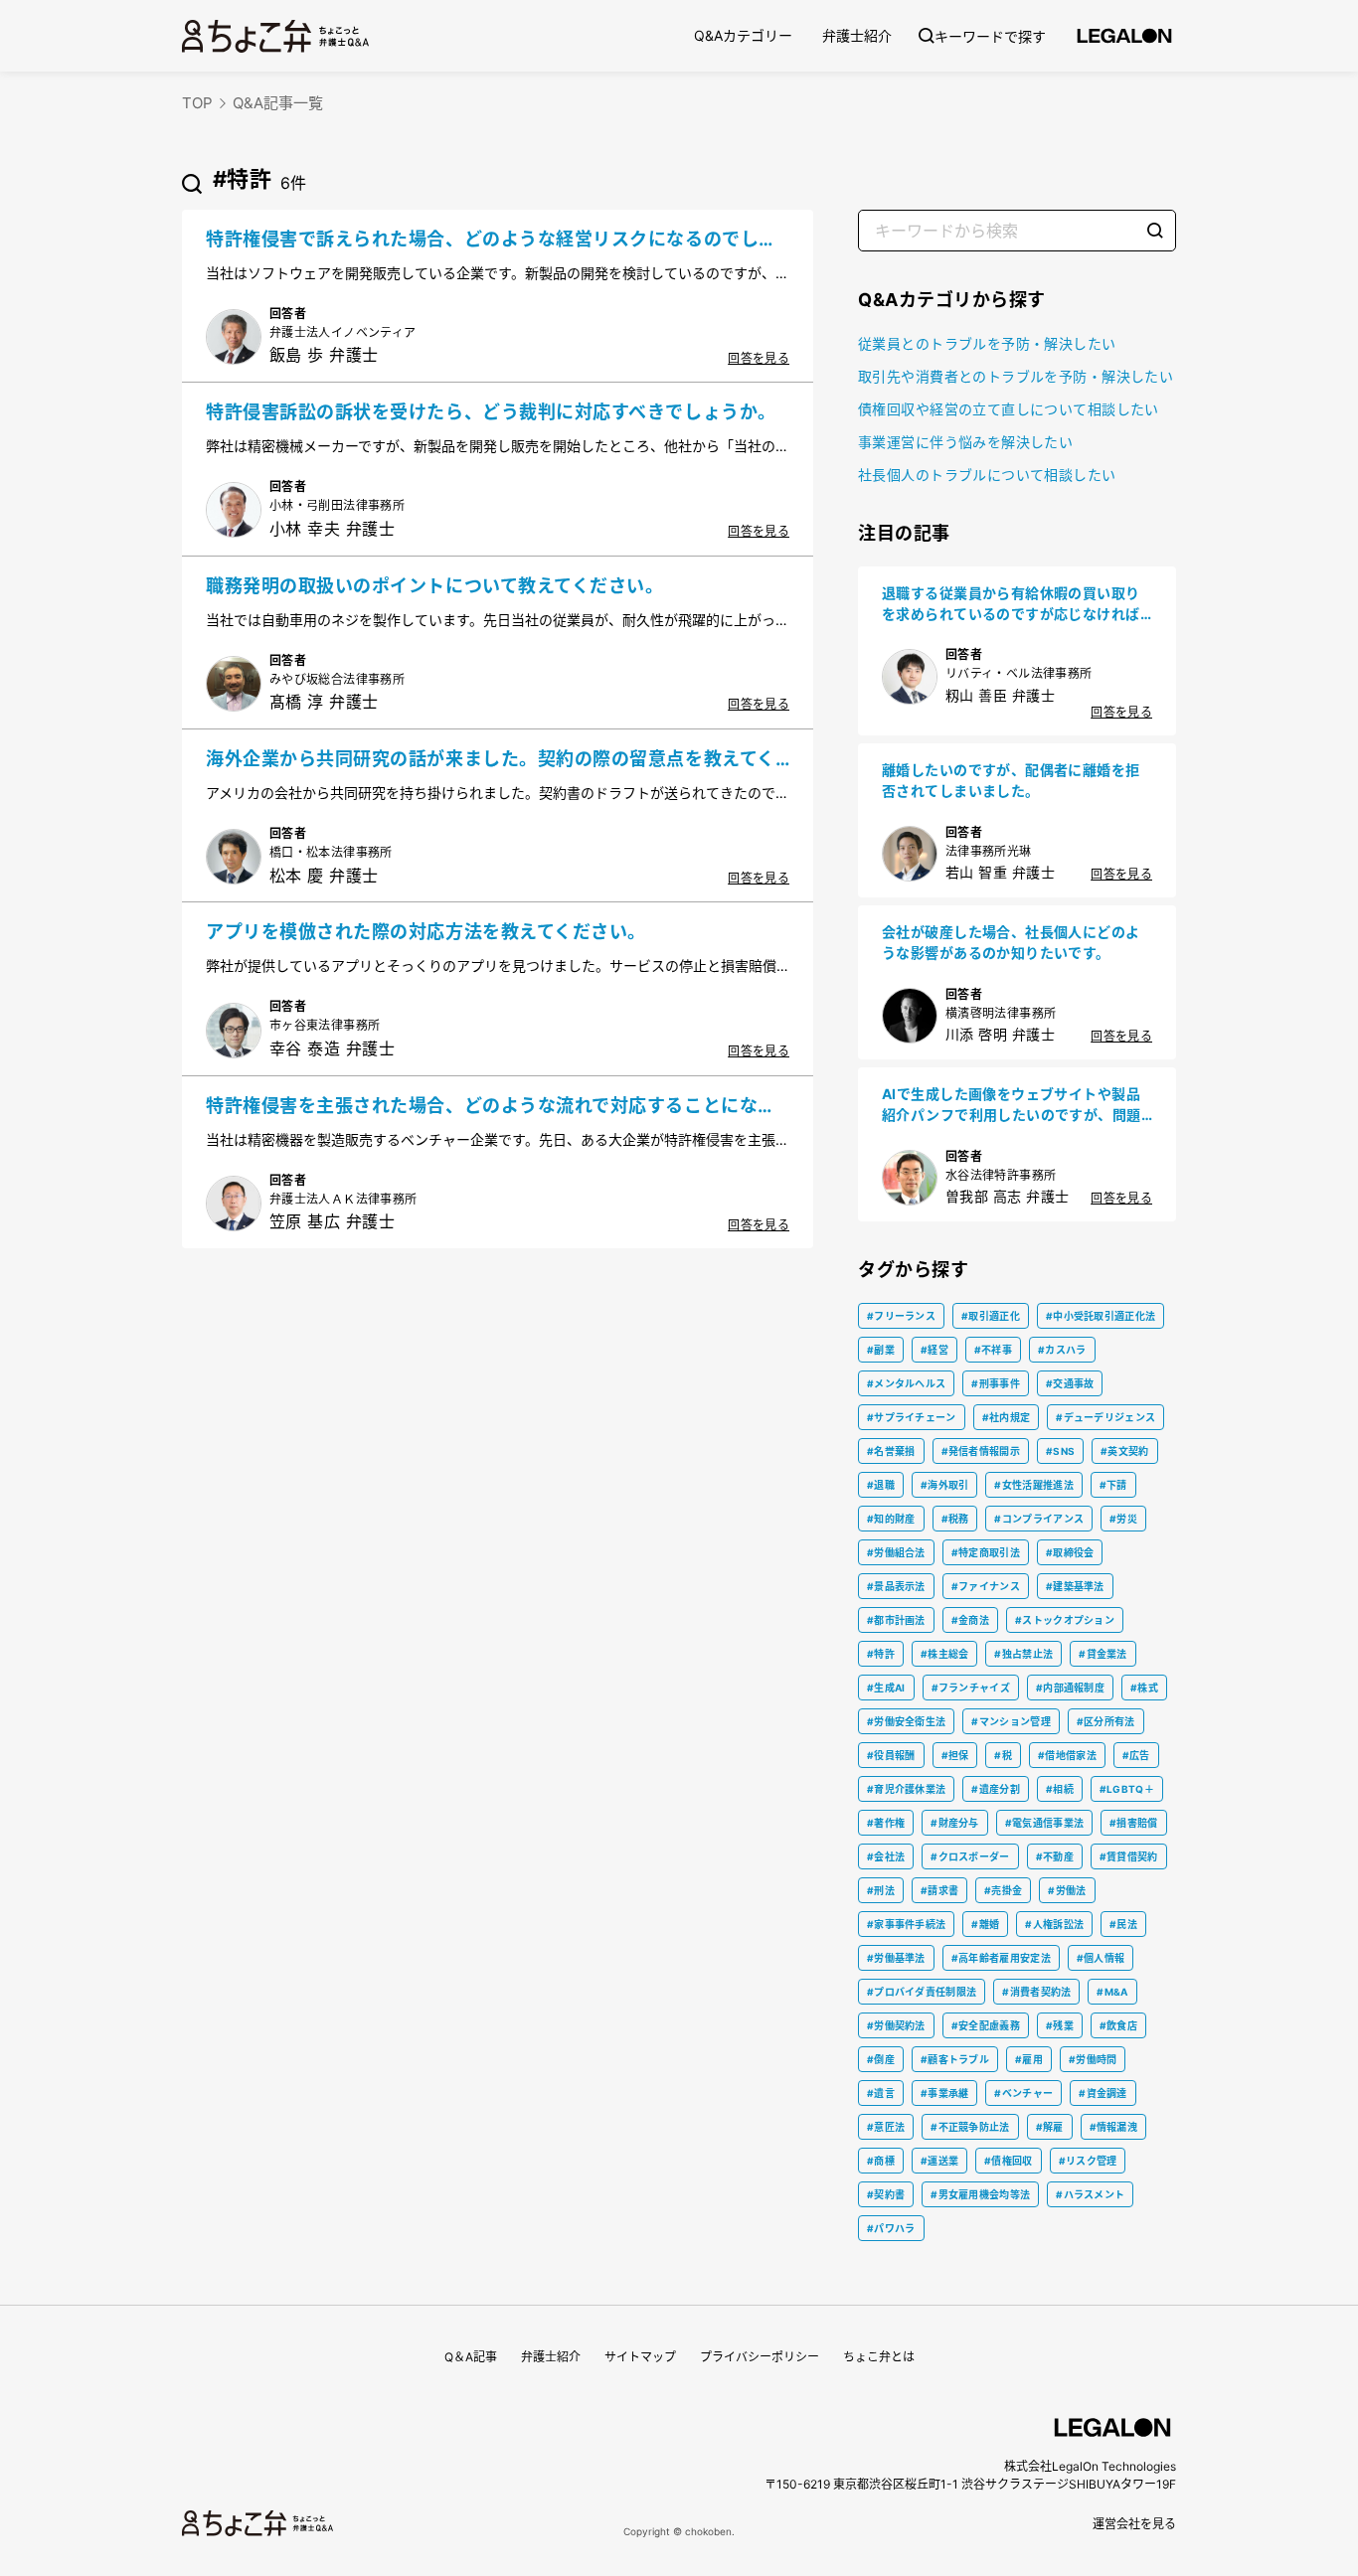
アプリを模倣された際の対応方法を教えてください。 (426, 932)
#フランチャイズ (971, 1688)
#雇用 (1029, 2059)
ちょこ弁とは (879, 2357)
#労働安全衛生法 (906, 1721)
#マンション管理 (1011, 1721)
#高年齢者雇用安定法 (1001, 1958)
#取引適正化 (991, 1316)
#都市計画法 (896, 1620)
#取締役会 (1070, 1552)
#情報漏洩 (1114, 2127)
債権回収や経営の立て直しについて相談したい (1009, 409)
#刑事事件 (996, 1383)
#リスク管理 (1088, 2161)
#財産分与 (955, 1823)
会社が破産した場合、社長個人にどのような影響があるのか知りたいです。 (1011, 942)
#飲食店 (1118, 2025)
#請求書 (939, 1890)
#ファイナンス (986, 1586)
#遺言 (881, 2093)
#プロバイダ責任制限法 (922, 1992)
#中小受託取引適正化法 (1101, 1316)
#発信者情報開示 (981, 1451)
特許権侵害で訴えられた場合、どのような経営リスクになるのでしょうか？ (492, 241)
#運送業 (939, 2161)
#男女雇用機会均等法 (980, 2194)
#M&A (1112, 1992)
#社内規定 (1007, 1417)
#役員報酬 (891, 1755)
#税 (1003, 1755)
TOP (197, 103)
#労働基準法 (896, 1958)
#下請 (1113, 1485)
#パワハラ (891, 2228)
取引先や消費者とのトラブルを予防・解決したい (1016, 376)
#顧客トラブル (955, 2059)
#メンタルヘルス (906, 1383)
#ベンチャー (1023, 2093)
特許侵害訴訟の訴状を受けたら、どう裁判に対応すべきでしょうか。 (491, 412)
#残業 (1060, 2025)
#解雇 (1050, 2127)
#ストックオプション (1065, 1620)
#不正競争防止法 (970, 2127)
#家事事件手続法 (906, 1924)
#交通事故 (1070, 1383)
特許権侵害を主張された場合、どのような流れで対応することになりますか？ (491, 1107)
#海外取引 (945, 1485)
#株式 (1144, 1688)
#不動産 (1055, 1856)
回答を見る (759, 358)
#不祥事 (993, 1350)
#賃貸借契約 (1129, 1856)
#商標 (881, 2161)
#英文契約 (1125, 1451)
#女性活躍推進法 (1033, 1485)
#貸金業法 (1103, 1654)
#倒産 (881, 2059)
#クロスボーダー (970, 1856)
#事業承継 (945, 2093)
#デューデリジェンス (1105, 1417)
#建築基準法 (1075, 1586)
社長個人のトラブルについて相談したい (987, 475)
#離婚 (985, 1924)
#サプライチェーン (912, 1417)
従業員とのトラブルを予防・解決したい (987, 343)
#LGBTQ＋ (1127, 1789)
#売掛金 (1003, 1890)
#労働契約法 (896, 2025)
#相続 (1060, 1789)
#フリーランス (901, 1316)
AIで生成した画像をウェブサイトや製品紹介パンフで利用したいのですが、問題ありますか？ (1012, 1105)
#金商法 (970, 1620)
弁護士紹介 (857, 35)
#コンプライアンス (1039, 1519)
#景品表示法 (896, 1586)
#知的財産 (891, 1519)
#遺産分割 (996, 1789)
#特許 (881, 1654)
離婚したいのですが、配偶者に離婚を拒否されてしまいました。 (1011, 780)
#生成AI (886, 1688)
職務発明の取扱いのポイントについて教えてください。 (435, 586)
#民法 (1123, 1924)
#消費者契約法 (1036, 1992)
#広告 (1136, 1755)
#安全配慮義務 (986, 2025)
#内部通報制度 (1070, 1688)
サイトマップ (640, 2357)
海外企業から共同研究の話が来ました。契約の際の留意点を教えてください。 (491, 760)
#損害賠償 (1134, 1823)
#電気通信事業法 (1044, 1823)
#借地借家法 (1067, 1755)
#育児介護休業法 (906, 1789)
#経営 (934, 1350)
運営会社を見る (1134, 2524)
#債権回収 (1009, 2161)
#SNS (1060, 1451)
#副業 (881, 1350)
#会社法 (886, 1856)
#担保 (955, 1755)
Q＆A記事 (471, 2357)
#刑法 (881, 1890)
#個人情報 (1101, 1958)
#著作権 (886, 1823)
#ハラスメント (1090, 2194)
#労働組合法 (896, 1552)
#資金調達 (1103, 2093)
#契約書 (886, 2194)
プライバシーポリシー (760, 2357)
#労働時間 (1093, 2059)
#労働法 (1067, 1890)
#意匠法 (886, 2127)
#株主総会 (945, 1654)
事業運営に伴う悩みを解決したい (965, 442)
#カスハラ (1062, 1350)
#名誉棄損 (891, 1451)
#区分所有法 (1106, 1721)
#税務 (955, 1519)
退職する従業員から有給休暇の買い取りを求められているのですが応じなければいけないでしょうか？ (1011, 604)
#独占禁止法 (1023, 1654)
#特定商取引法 (986, 1552)
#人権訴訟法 (1054, 1924)
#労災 (1123, 1519)
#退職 (881, 1485)
